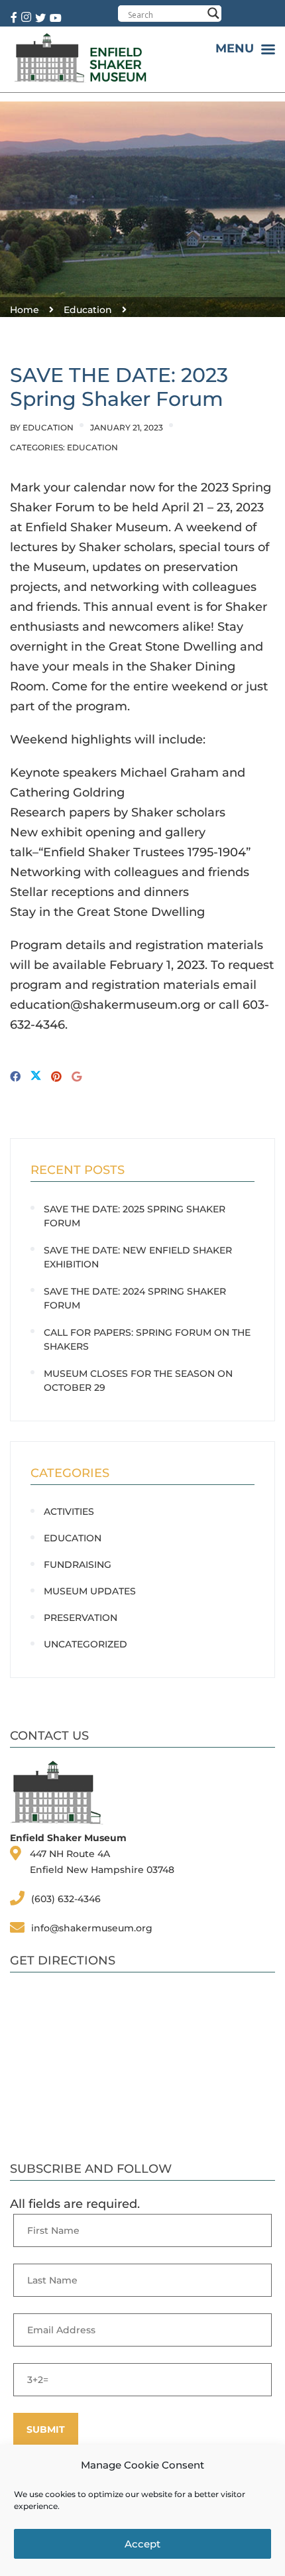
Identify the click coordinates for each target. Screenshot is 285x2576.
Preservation (81, 1618)
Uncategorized (85, 1644)
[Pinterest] (56, 1077)
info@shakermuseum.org (92, 1928)
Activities (69, 1512)
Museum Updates (90, 1591)
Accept (142, 2544)
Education (48, 427)
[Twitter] (36, 1077)
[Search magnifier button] (213, 13)
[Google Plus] (77, 1077)
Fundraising (78, 1565)
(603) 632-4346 (66, 1899)
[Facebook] (15, 1077)
